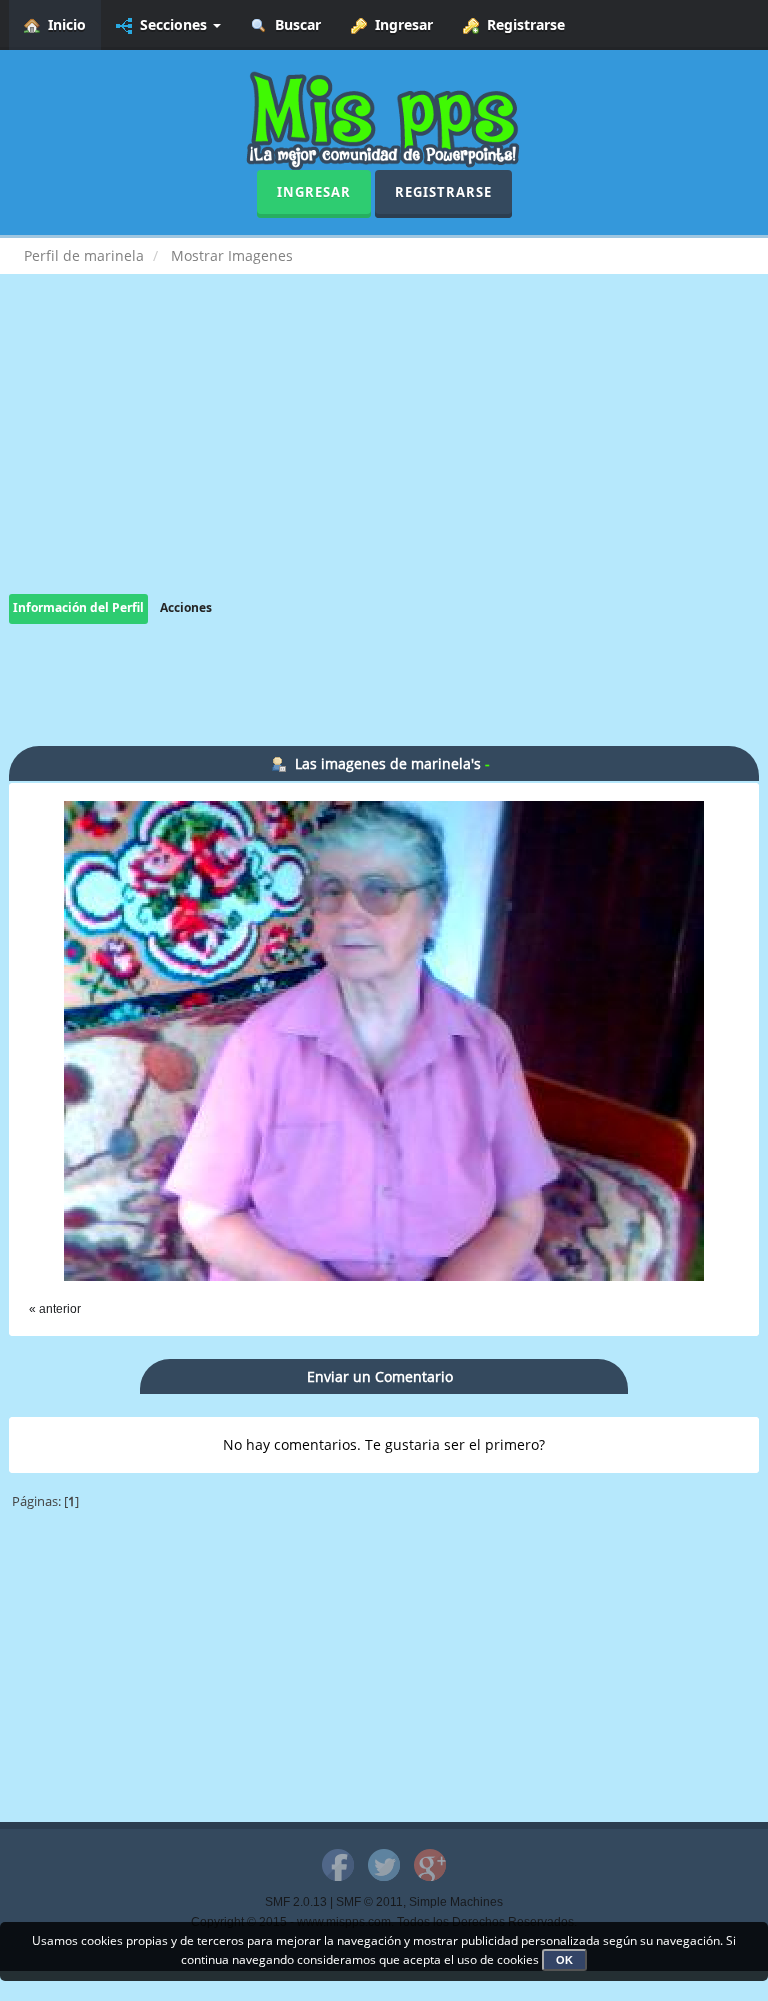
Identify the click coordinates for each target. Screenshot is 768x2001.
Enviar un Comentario (380, 1376)
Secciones (171, 24)
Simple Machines (456, 1902)
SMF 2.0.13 (296, 1902)
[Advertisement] (384, 454)
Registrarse (522, 24)
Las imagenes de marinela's (388, 763)
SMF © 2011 (369, 1902)
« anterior (55, 1309)
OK (564, 1960)
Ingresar (400, 24)
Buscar (294, 24)
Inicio (63, 24)
